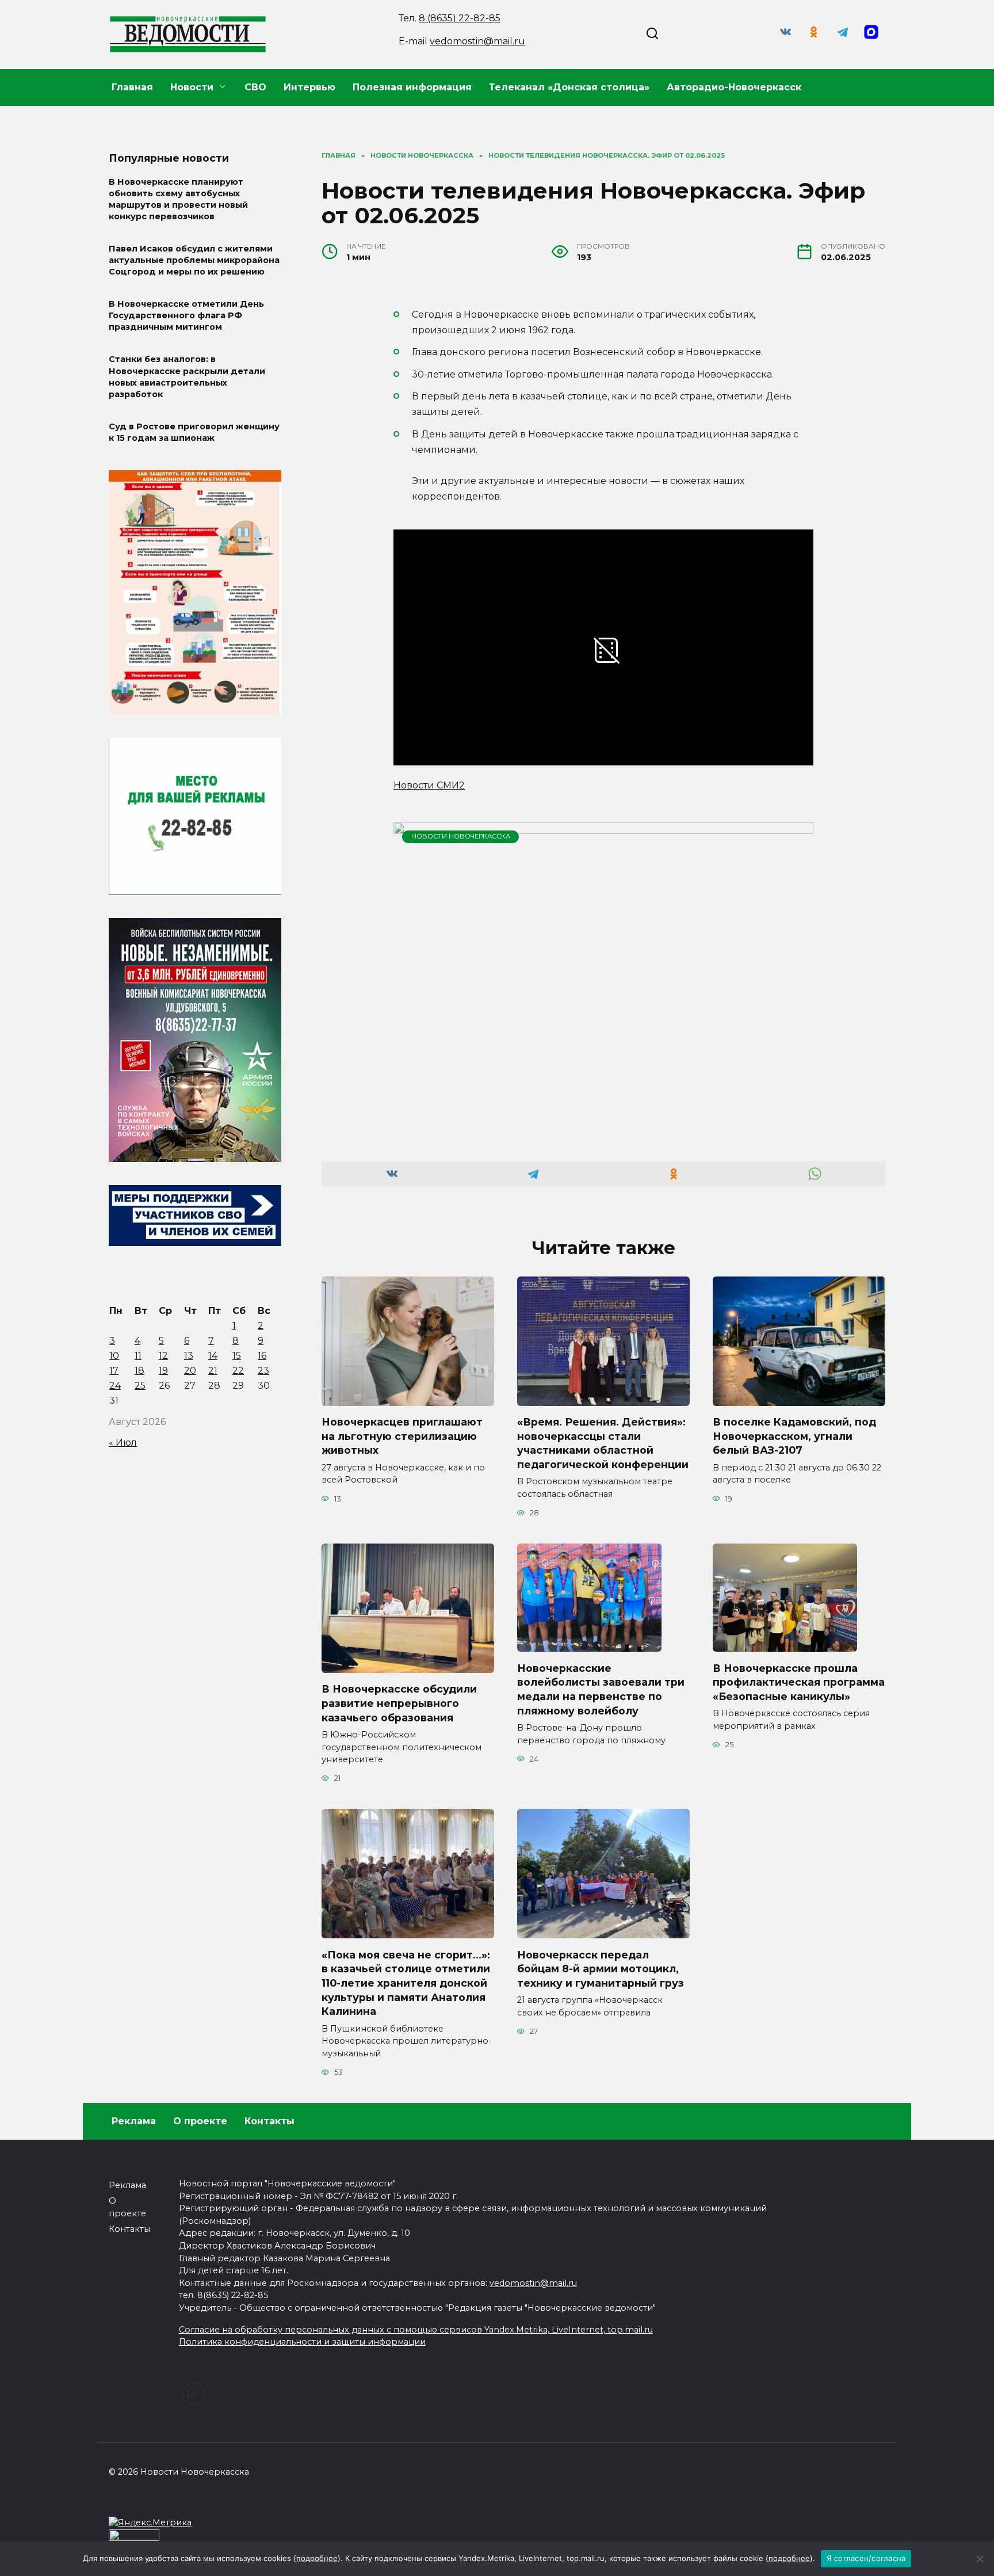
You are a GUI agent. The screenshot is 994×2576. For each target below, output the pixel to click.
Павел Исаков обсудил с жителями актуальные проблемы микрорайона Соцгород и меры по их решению (194, 260)
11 (138, 1356)
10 (114, 1356)
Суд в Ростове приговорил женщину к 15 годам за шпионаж (194, 432)
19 (163, 1371)
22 (238, 1371)
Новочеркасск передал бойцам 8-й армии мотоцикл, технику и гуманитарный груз (601, 1968)
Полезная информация (412, 87)
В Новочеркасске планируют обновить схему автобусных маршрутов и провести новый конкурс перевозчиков (178, 199)
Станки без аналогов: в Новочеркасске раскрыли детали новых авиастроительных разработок (187, 377)
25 (140, 1386)
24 (115, 1386)
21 (213, 1371)
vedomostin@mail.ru (477, 41)
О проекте (200, 2121)
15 (237, 1356)
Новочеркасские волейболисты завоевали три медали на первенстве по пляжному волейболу (601, 1689)
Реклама (134, 2121)
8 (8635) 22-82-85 (460, 18)
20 (190, 1371)
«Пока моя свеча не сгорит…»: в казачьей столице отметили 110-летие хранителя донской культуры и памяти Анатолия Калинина (406, 1983)
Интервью (309, 87)
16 (262, 1356)
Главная (132, 87)
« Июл (123, 1443)
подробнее (317, 2558)
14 (213, 1356)
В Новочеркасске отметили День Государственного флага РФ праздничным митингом (186, 316)
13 (189, 1356)
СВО (255, 87)
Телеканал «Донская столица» (569, 87)
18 (139, 1371)
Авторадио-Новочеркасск (734, 87)
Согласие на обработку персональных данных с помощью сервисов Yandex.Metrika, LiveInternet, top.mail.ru (416, 2330)
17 (114, 1371)
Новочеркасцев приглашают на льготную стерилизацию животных (402, 1436)
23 (263, 1371)
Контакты (269, 2121)
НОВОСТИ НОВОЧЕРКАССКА (461, 836)
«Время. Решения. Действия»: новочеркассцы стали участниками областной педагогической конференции (603, 1443)
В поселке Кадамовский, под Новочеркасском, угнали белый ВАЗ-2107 (794, 1436)
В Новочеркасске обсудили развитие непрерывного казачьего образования (399, 1703)
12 (163, 1356)
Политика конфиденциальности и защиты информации (302, 2342)
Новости (192, 87)
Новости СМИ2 (429, 785)
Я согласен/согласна (866, 2558)
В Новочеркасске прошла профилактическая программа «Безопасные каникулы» (799, 1682)
